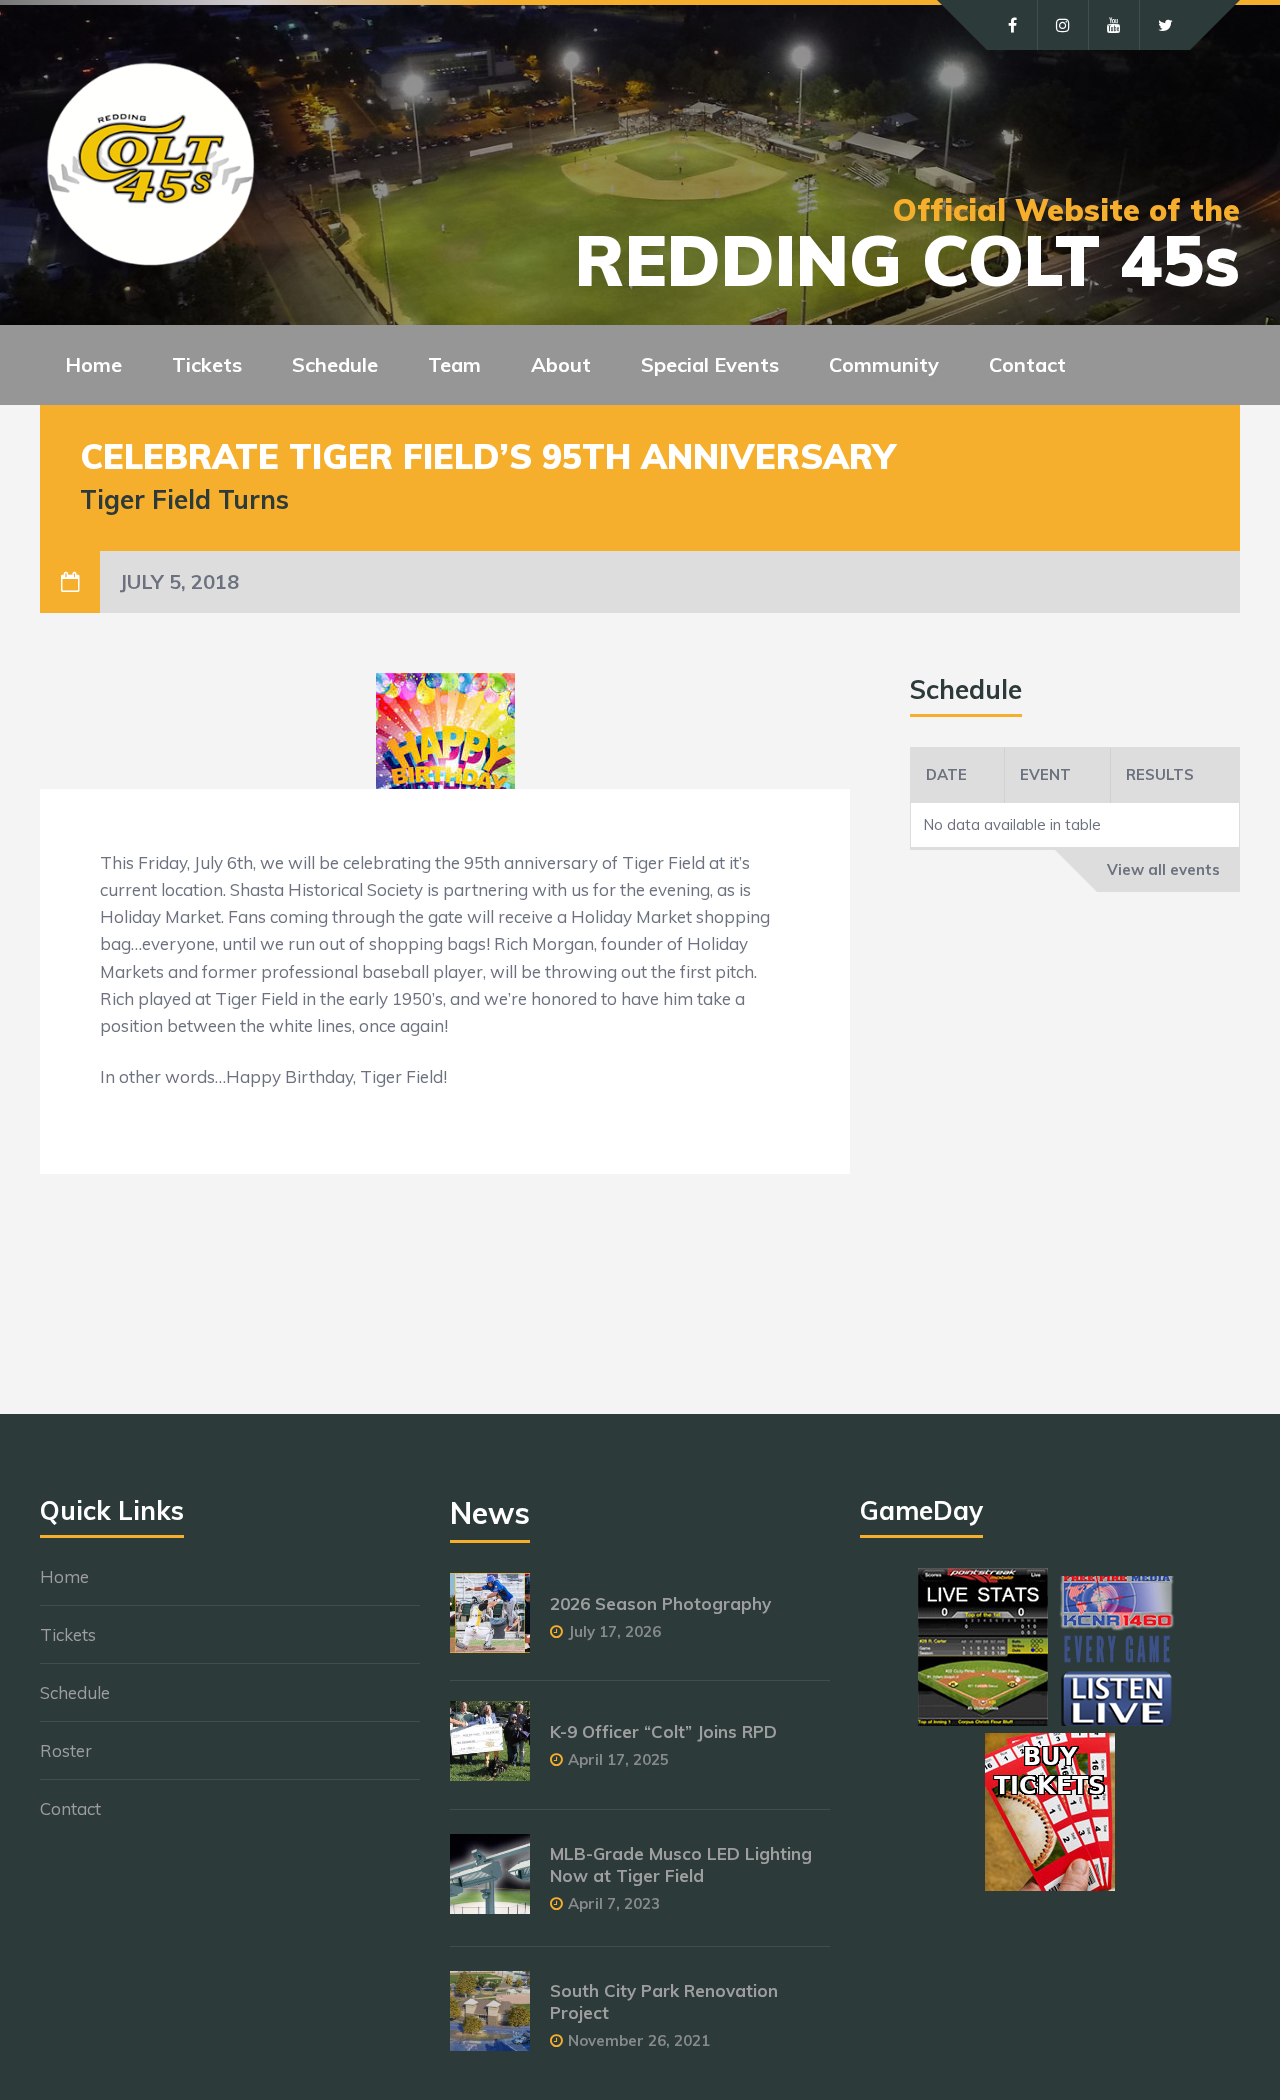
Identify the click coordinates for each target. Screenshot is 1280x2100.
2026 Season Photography (660, 1603)
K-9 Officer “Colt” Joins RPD (663, 1731)
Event (1045, 774)
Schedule (75, 1692)
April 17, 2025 (618, 1759)
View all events (1163, 869)
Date (946, 774)
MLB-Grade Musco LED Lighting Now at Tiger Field (681, 1864)
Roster (66, 1750)
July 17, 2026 (614, 1631)
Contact (1027, 364)
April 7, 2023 (614, 1903)
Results (1160, 774)
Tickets (68, 1634)
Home (93, 364)
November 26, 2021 (639, 2040)
